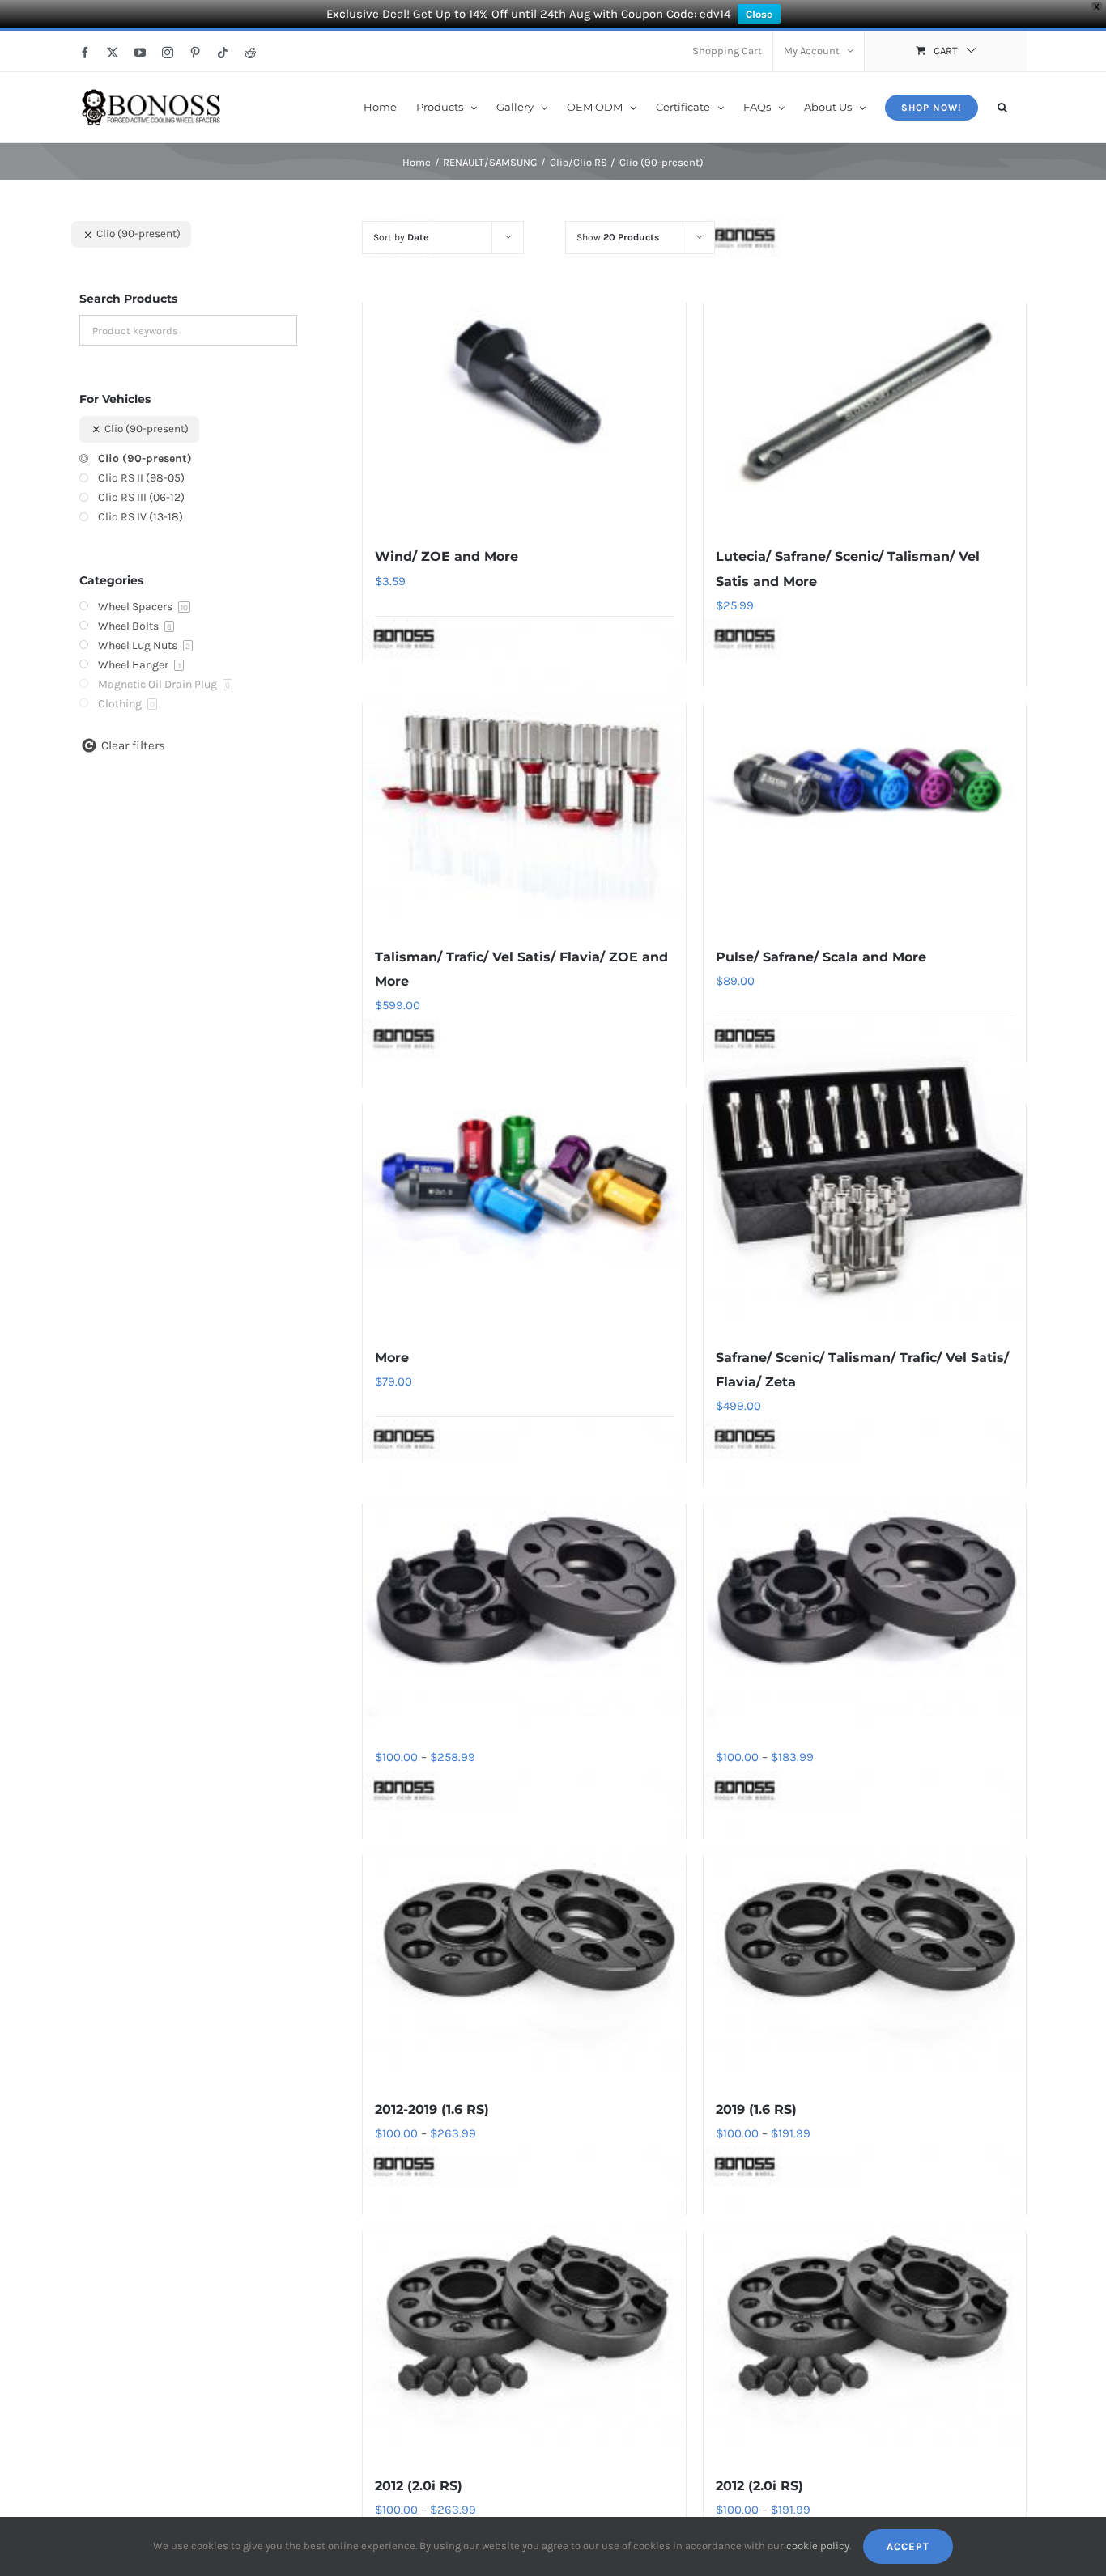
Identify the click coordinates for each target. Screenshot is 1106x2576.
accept (908, 2546)
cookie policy (818, 2546)
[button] (1002, 106)
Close (759, 14)
